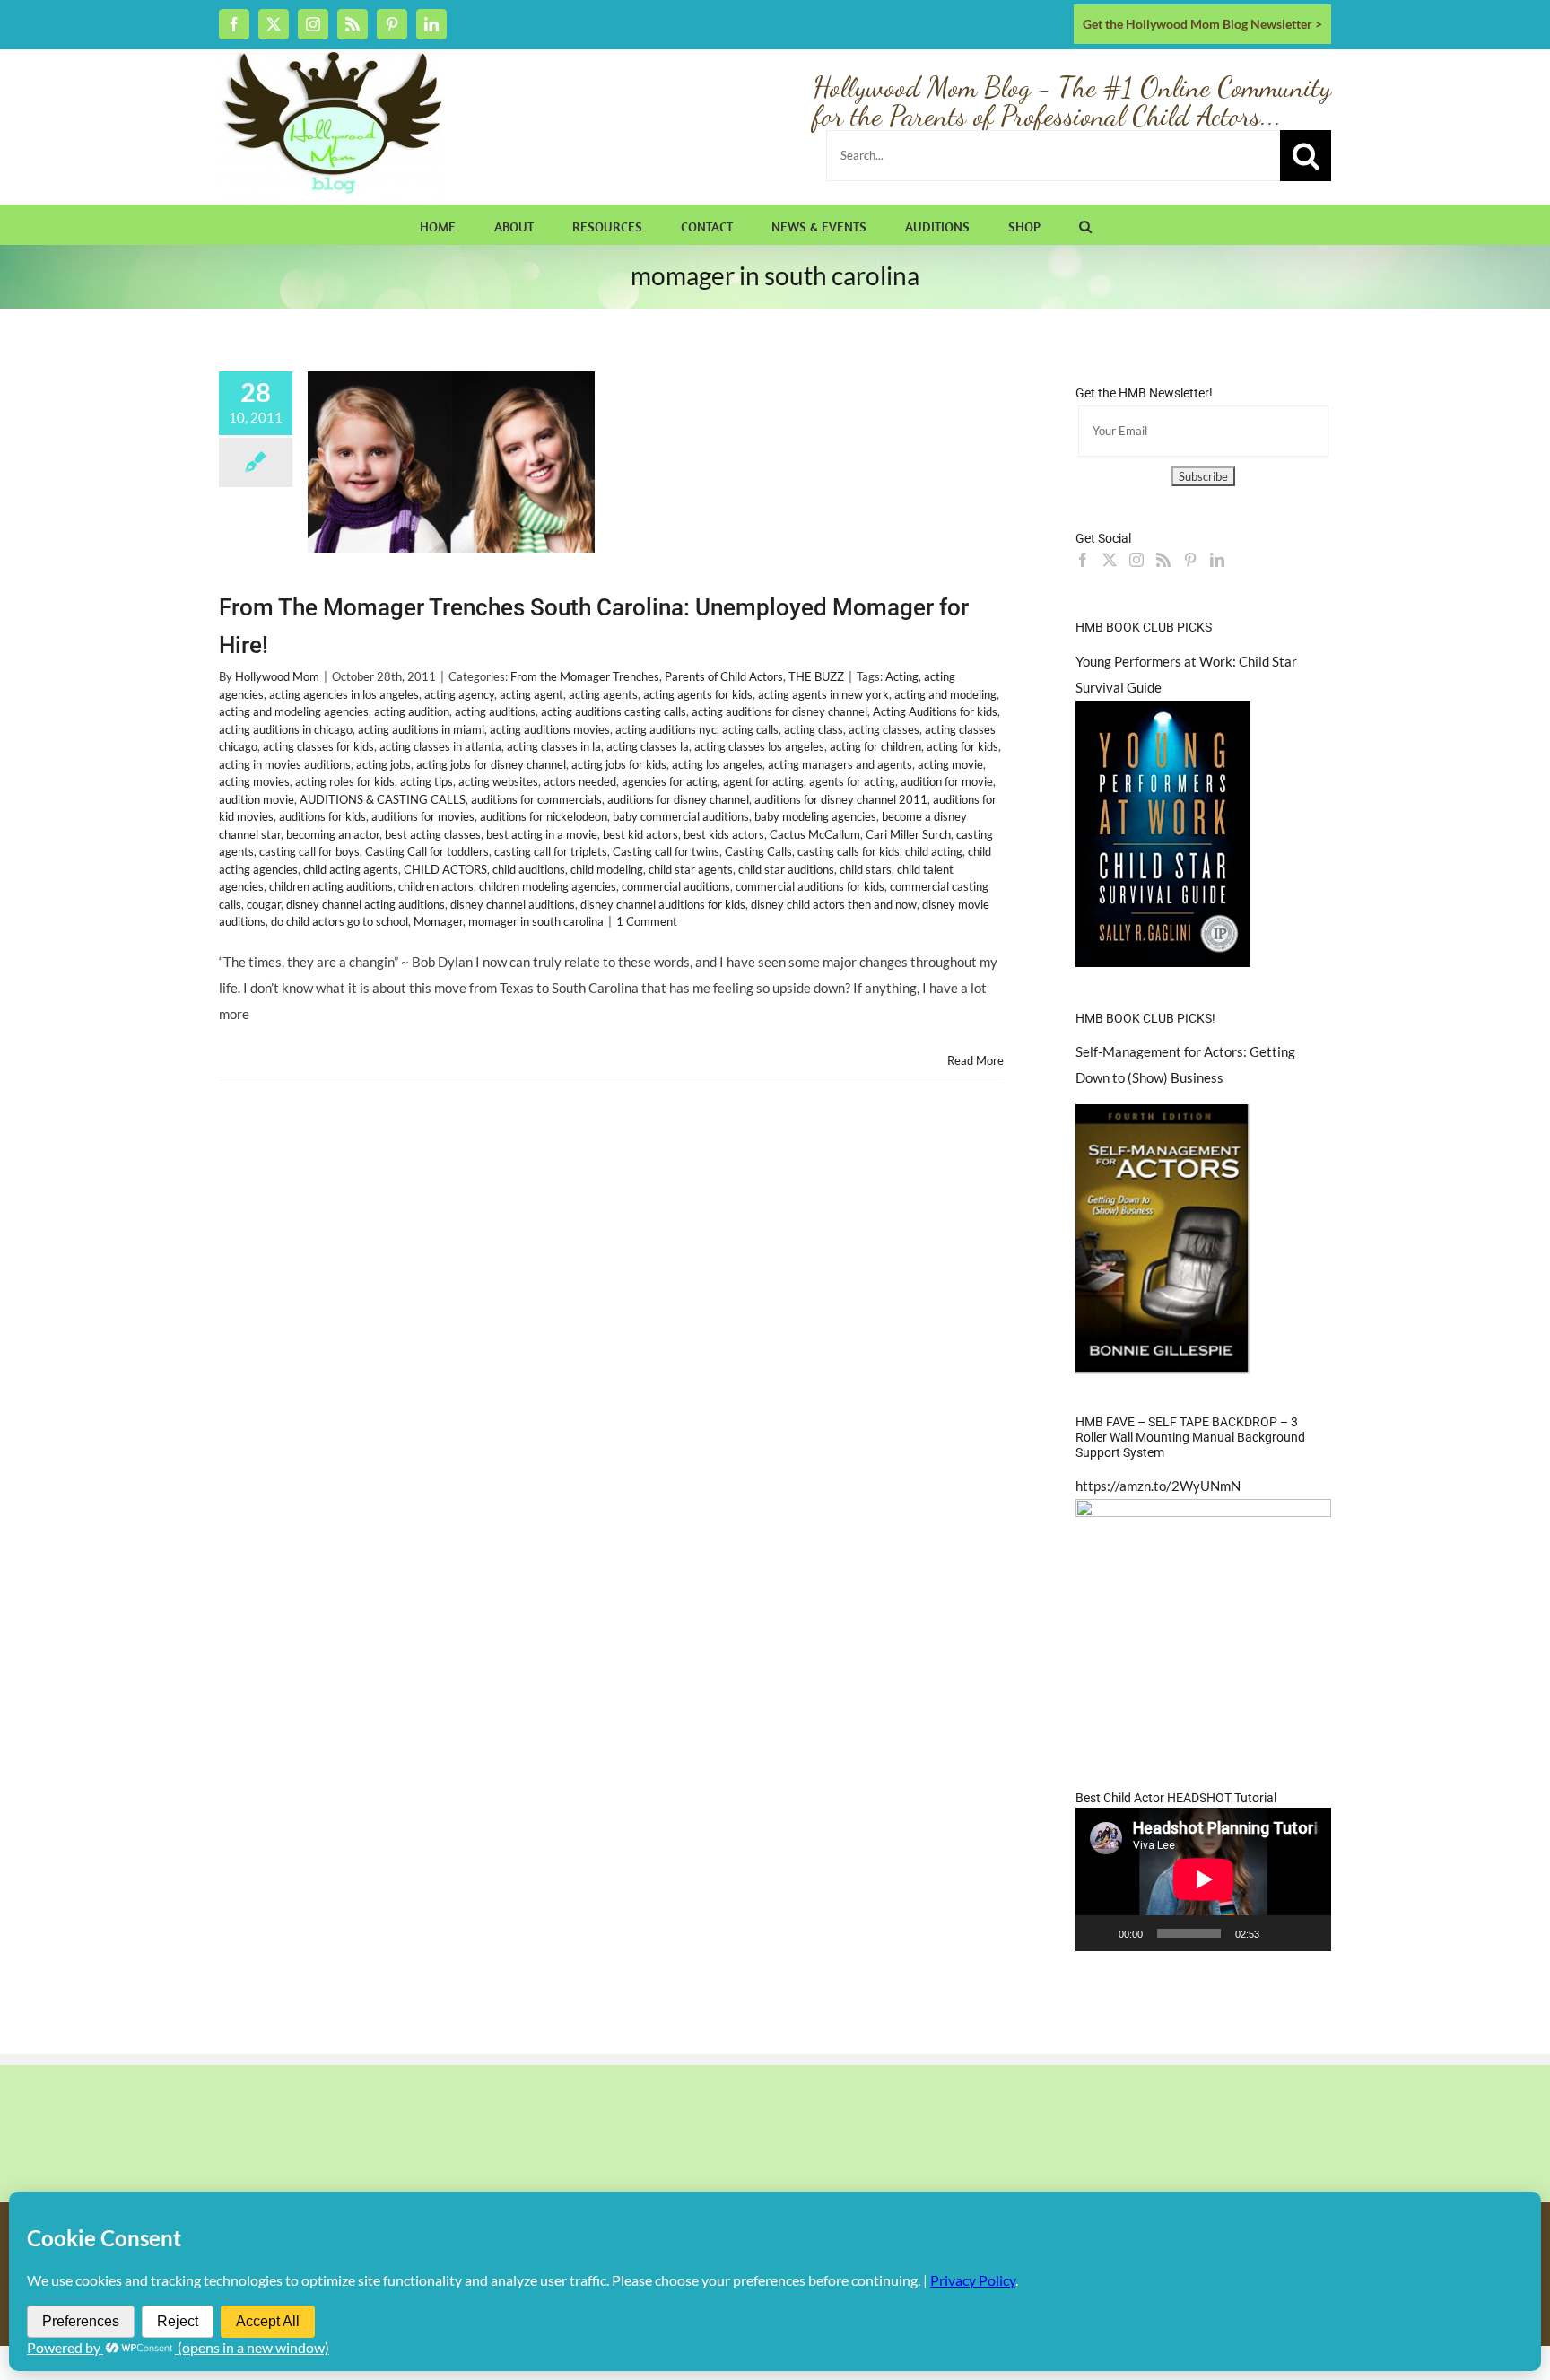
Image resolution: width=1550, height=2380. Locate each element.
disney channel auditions (513, 904)
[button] (1085, 224)
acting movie (950, 764)
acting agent (531, 694)
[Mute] (1279, 1933)
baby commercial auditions (681, 816)
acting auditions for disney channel (779, 711)
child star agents (691, 869)
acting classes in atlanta (440, 746)
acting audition (412, 711)
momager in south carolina (536, 921)
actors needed (580, 781)
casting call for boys (309, 851)
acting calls (750, 729)
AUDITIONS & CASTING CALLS (383, 799)
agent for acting (763, 781)
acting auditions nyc (666, 729)
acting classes (884, 729)
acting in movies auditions (285, 764)
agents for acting (852, 781)
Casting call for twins (666, 851)
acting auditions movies (550, 729)
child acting (934, 851)
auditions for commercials (536, 799)
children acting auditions (331, 886)
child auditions (529, 869)
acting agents (603, 694)
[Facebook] (1083, 560)
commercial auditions (676, 886)
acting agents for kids (698, 694)
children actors (436, 886)
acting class (814, 729)
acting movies (254, 781)
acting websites (498, 781)
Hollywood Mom (277, 676)
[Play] (1099, 1933)
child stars (866, 869)
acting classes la (648, 746)
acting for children (875, 746)
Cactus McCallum (815, 834)
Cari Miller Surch (908, 834)
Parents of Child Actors (724, 676)
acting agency (459, 694)
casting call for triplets (551, 851)
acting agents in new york (823, 694)
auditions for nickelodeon (544, 816)
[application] (1203, 1879)
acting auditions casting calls (614, 711)
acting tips (427, 781)
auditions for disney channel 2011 (841, 799)
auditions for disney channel (678, 799)
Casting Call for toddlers (427, 851)
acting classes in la (554, 746)
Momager (438, 921)
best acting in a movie (542, 834)
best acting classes (433, 834)
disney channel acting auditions (366, 904)
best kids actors (724, 834)
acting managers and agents (840, 764)
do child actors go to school (340, 921)
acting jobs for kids (619, 764)
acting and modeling (945, 694)
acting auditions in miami (421, 729)
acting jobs (383, 764)
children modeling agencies (548, 886)
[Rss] (1163, 560)
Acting (902, 676)
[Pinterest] (1190, 560)
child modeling (607, 869)
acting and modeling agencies (294, 711)
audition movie (257, 799)
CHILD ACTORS (445, 869)
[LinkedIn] (1217, 560)
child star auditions (786, 869)
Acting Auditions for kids (935, 711)
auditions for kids (322, 816)
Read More (975, 1060)
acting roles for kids (345, 781)
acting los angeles (717, 764)
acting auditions (495, 711)
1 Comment (647, 921)
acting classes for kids (318, 746)
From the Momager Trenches (585, 676)
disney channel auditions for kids (663, 904)
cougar (264, 904)
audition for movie (947, 781)
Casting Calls (758, 851)
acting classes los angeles (759, 746)
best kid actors (640, 834)
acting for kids (962, 746)
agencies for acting (670, 781)
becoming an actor (333, 834)
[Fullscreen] (1308, 1933)
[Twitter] (1110, 560)
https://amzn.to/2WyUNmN (1158, 1486)
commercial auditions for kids (810, 886)
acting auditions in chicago (286, 729)
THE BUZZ (816, 676)
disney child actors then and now (834, 904)
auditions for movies (423, 816)
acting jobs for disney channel (491, 764)
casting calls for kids (849, 851)
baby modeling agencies (815, 816)
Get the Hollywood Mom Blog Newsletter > (1202, 24)
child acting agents (351, 869)
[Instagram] (1136, 560)
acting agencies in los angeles (344, 694)
